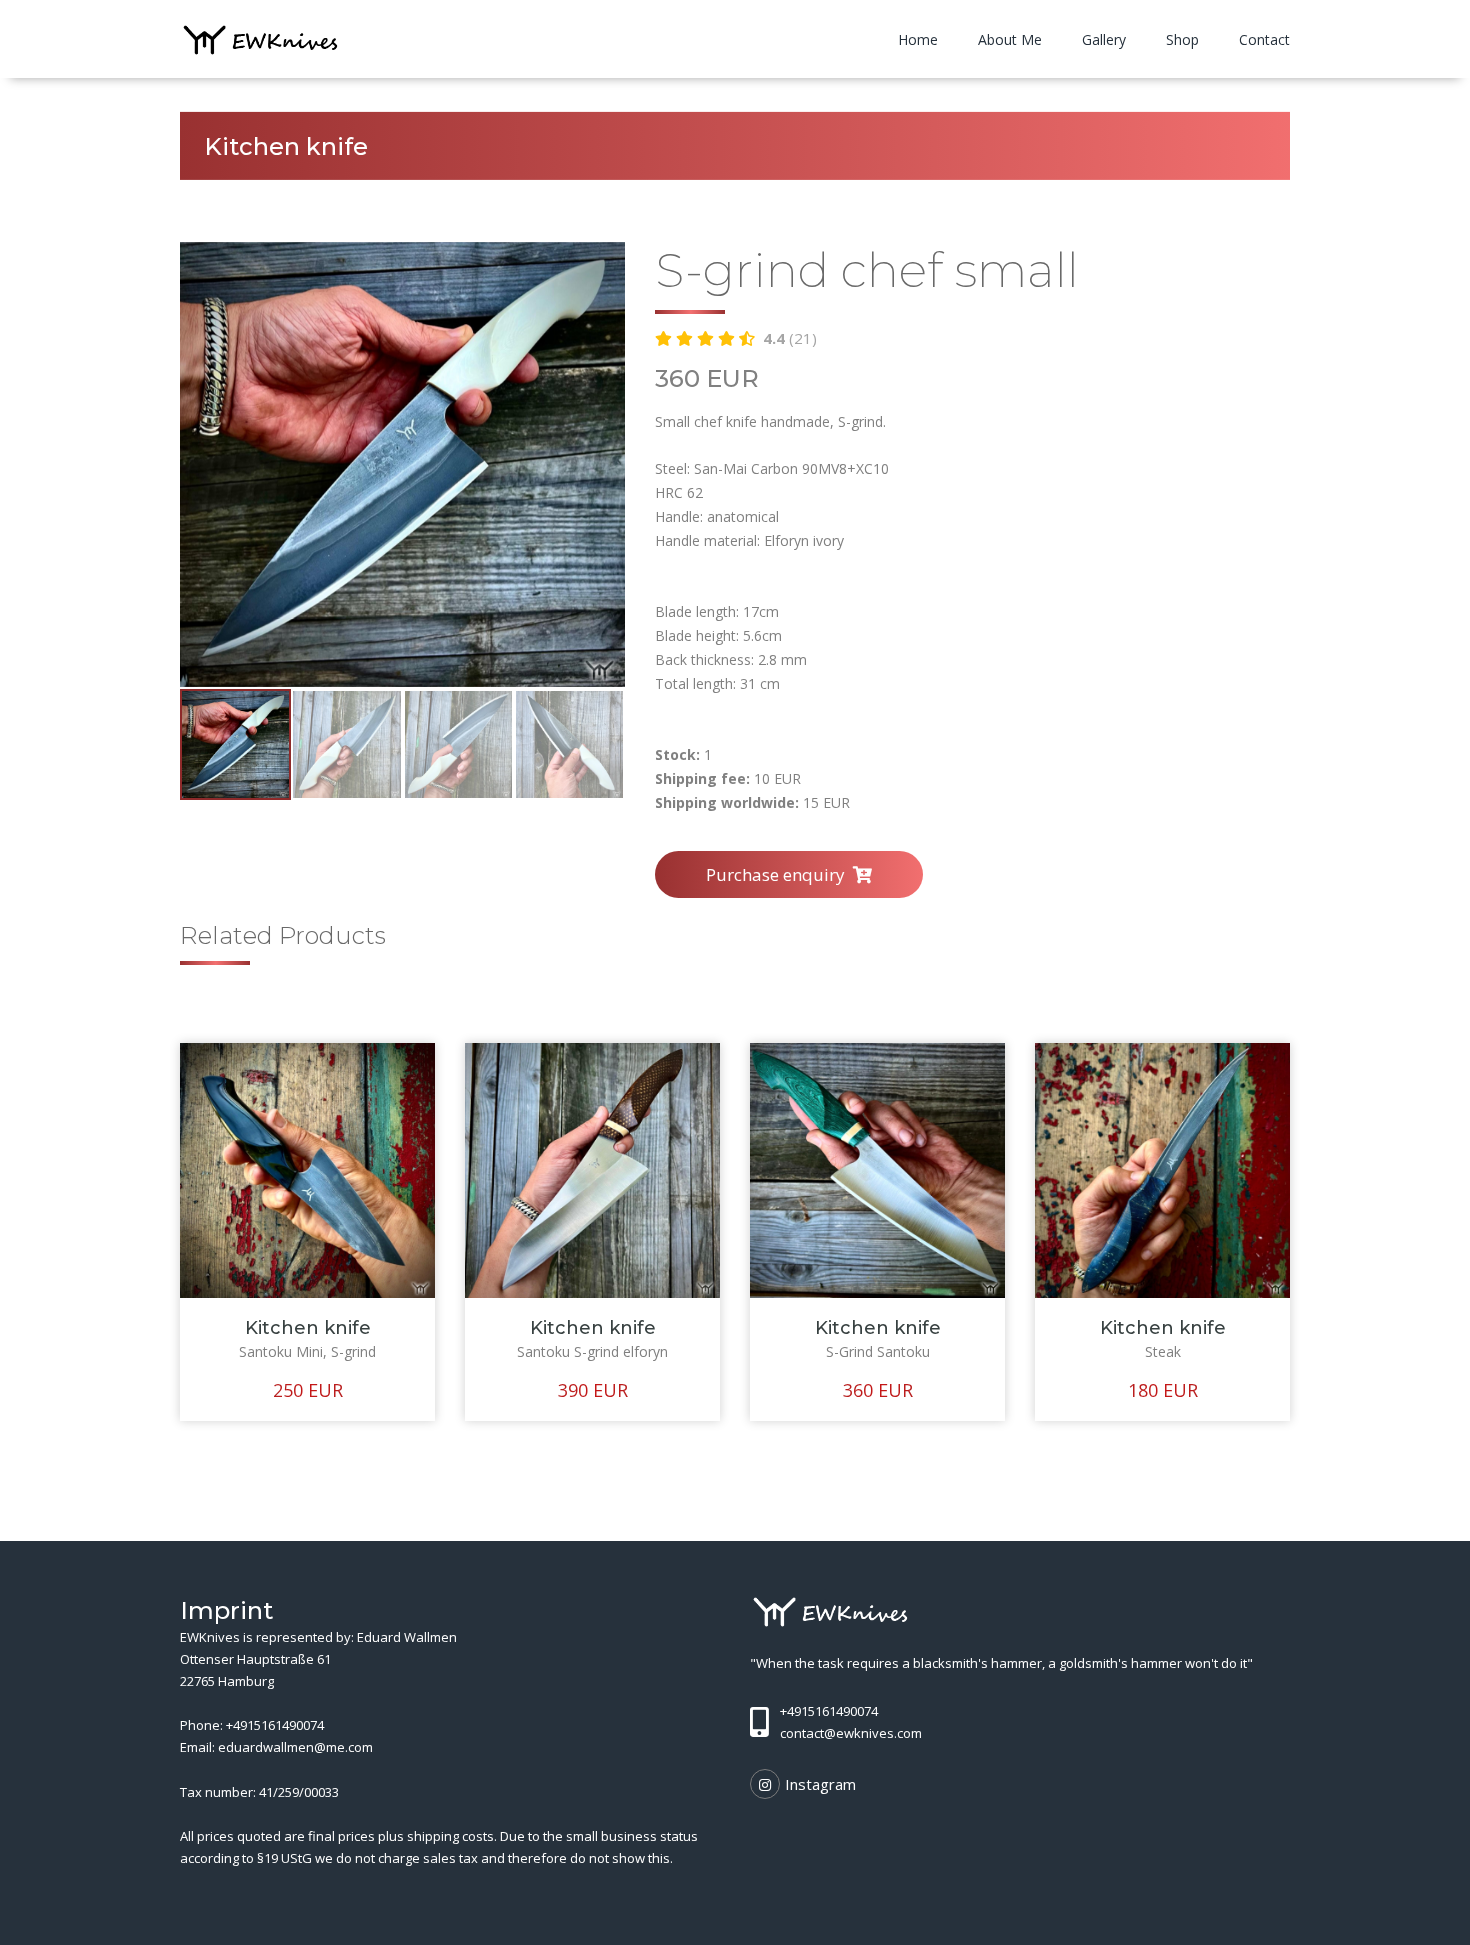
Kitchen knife (308, 1328)
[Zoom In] (402, 464)
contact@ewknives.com (851, 1733)
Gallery (1104, 39)
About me (1010, 39)
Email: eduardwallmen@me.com (276, 1747)
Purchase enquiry (779, 874)
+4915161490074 (275, 1725)
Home (918, 39)
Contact (1264, 39)
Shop (1182, 39)
